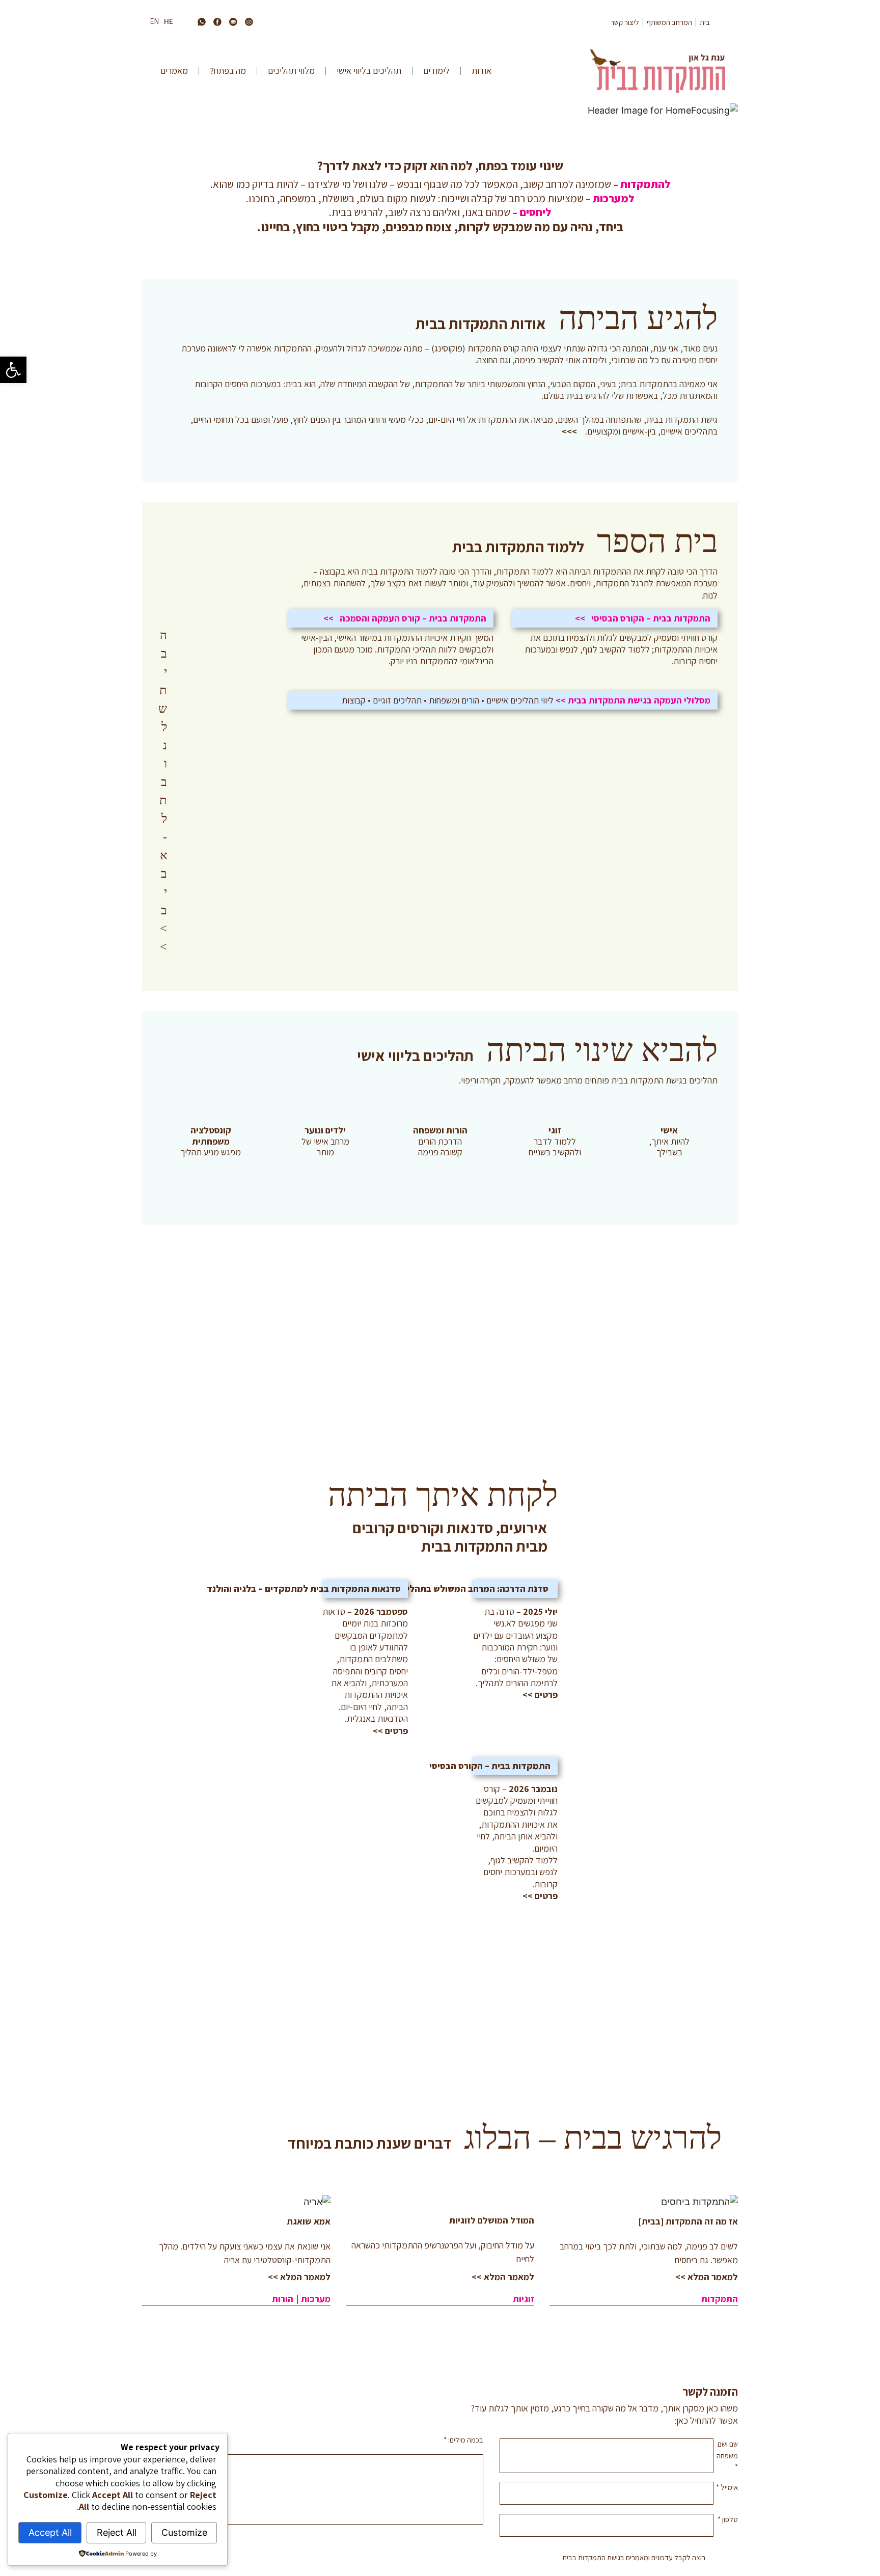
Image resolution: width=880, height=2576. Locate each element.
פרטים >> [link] (390, 1731)
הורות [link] (283, 2299)
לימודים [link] (436, 71)
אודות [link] (482, 71)
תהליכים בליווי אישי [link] (369, 71)
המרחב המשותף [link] (669, 22)
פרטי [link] (549, 1694)
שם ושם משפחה (727, 2455)
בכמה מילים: (463, 2440)
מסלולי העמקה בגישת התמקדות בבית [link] (639, 700)
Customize (184, 2532)
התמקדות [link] (720, 2299)
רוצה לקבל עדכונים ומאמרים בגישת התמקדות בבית (634, 2557)
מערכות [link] (316, 2299)
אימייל (727, 2487)
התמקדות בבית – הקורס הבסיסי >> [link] (643, 618)
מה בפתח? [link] (228, 71)
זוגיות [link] (524, 2299)
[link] (13, 370)
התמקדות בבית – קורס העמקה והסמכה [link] (413, 618)
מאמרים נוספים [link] (198, 2337)
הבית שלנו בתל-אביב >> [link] (163, 679)
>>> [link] (569, 431)
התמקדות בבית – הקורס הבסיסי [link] (490, 1766)
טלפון (728, 2519)
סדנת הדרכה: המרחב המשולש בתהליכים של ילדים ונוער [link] (442, 1589)
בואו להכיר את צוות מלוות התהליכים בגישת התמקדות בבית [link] (440, 1260)
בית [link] (705, 22)
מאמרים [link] (174, 71)
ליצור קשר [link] (625, 22)
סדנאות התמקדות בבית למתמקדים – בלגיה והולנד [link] (304, 1589)
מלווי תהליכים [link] (291, 71)
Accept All (50, 2532)
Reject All (117, 2532)
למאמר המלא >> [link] (707, 2277)
